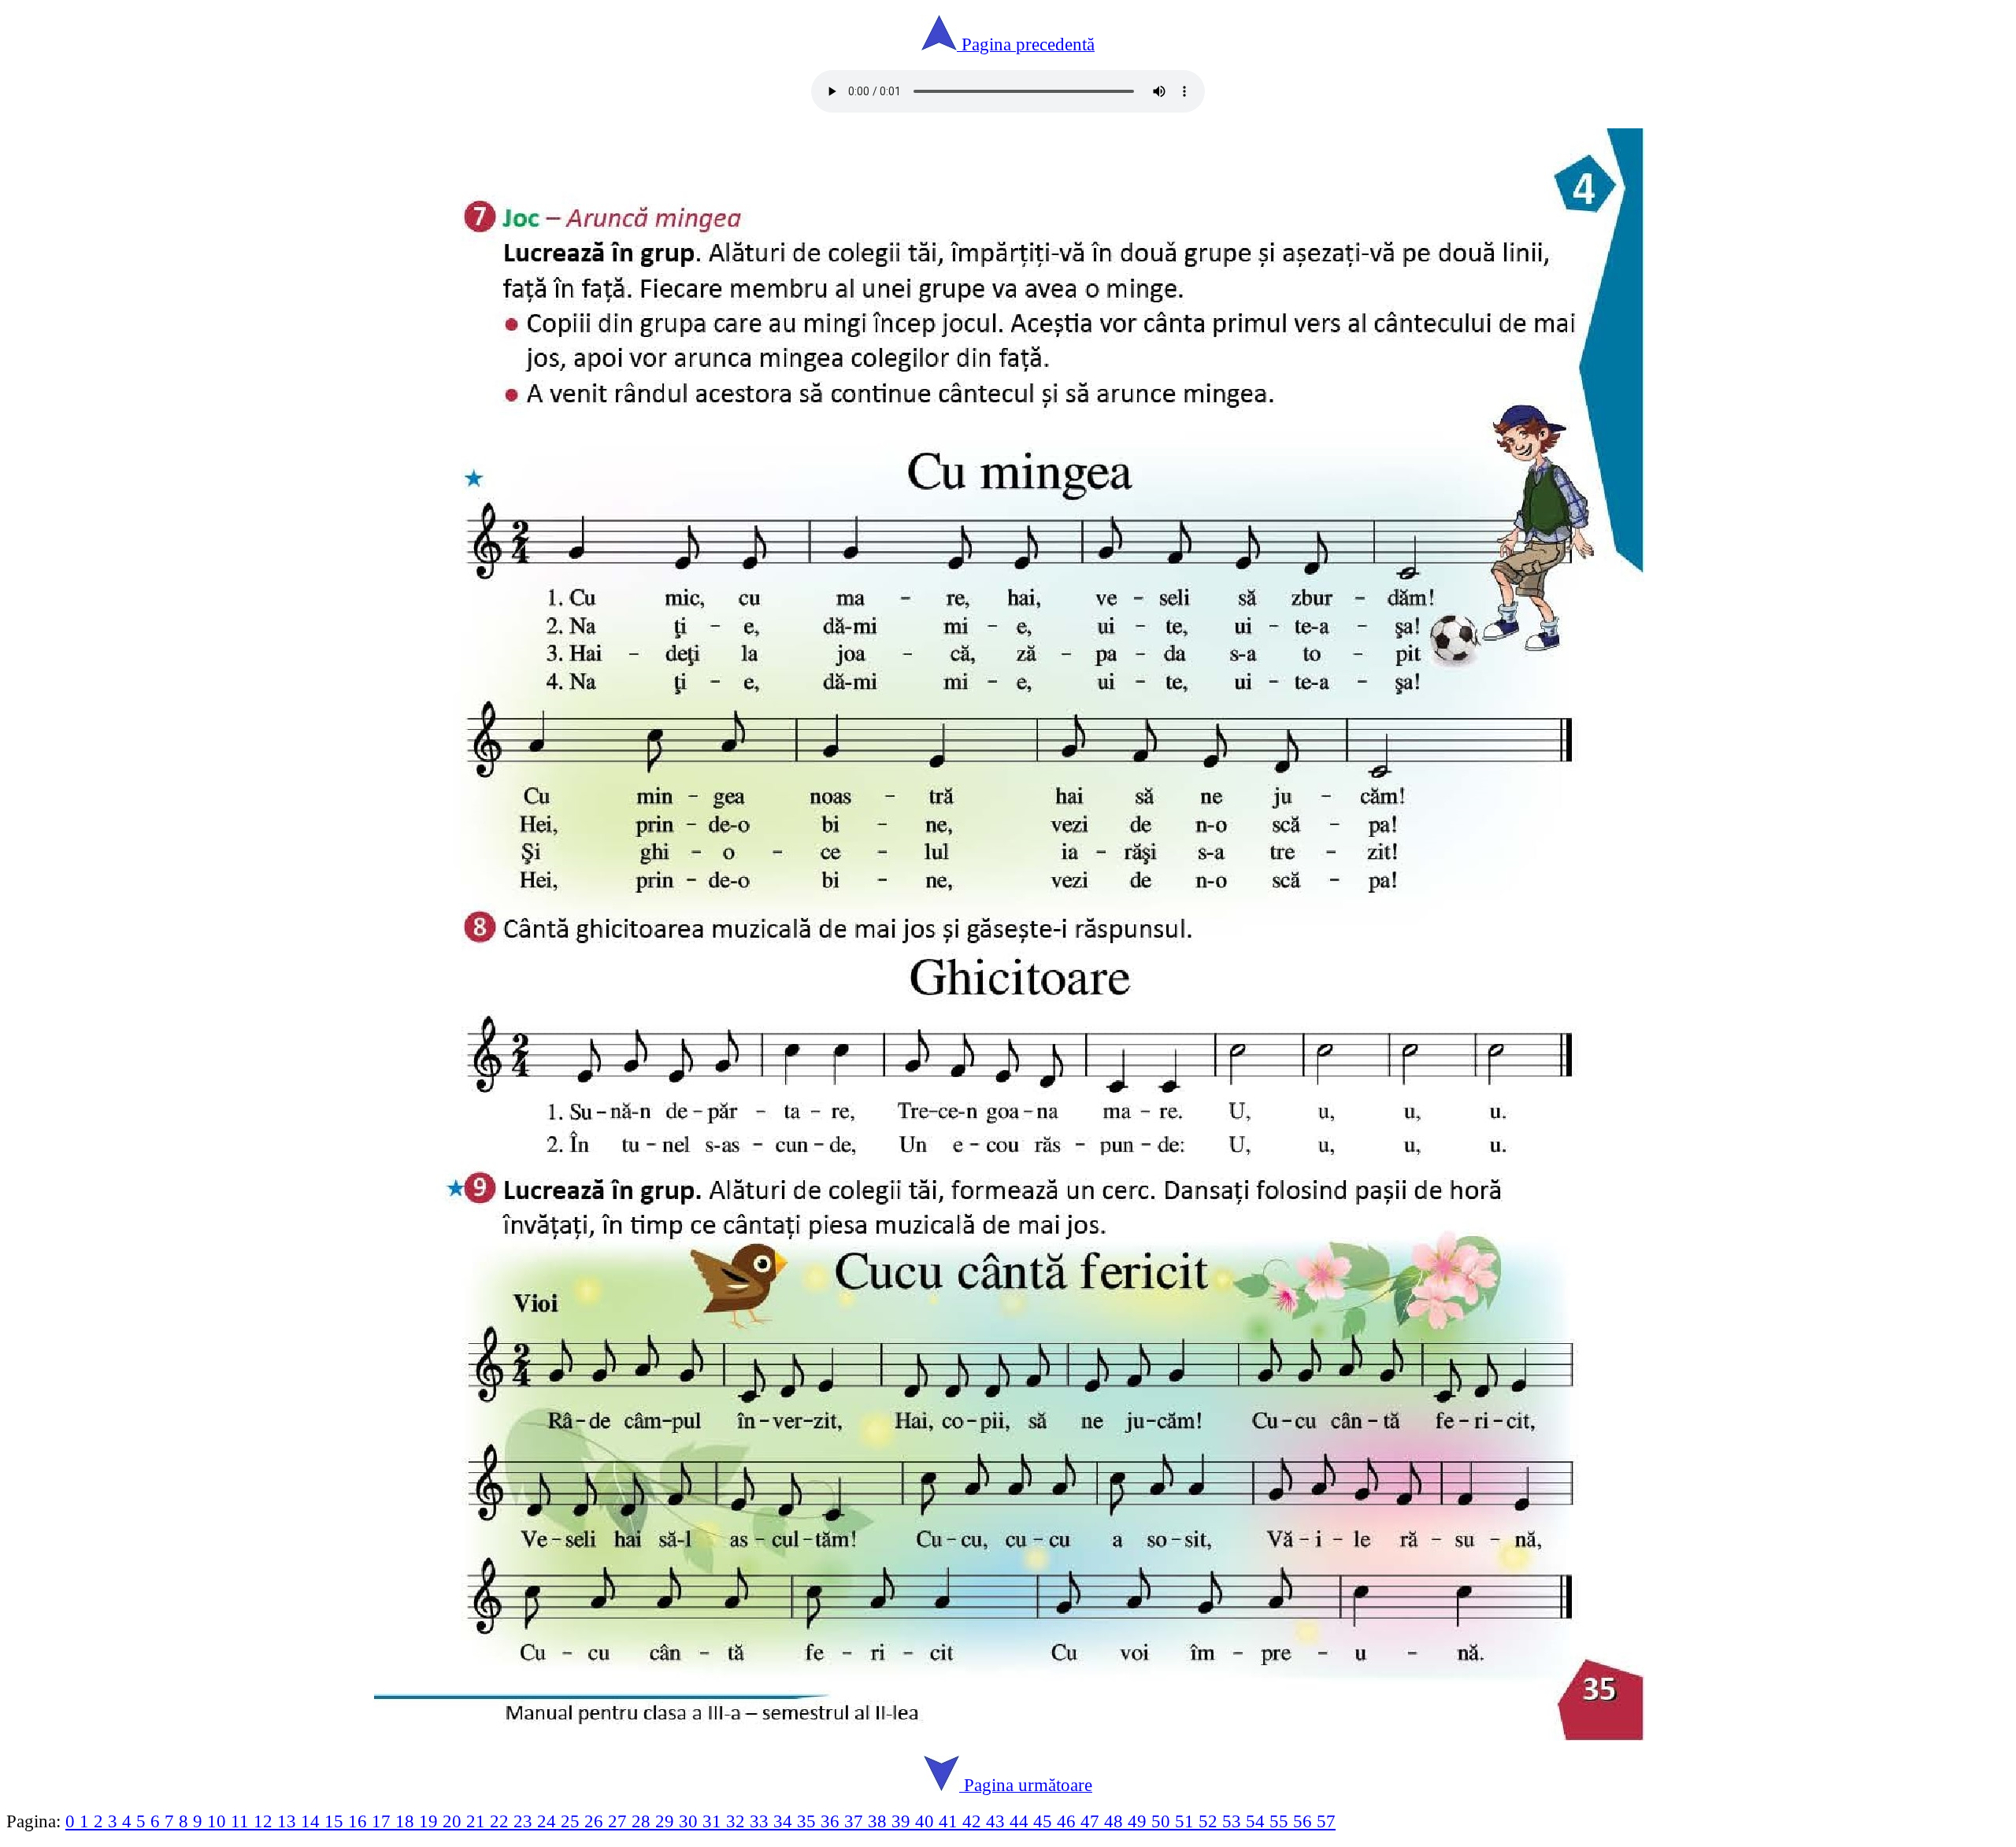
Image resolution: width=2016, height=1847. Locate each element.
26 (596, 1821)
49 (1140, 1821)
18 (407, 1821)
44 (1021, 1821)
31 (714, 1821)
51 (1187, 1821)
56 (1305, 1821)
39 (903, 1821)
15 (336, 1821)
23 (525, 1821)
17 (384, 1821)
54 (1258, 1821)
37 (856, 1821)
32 (738, 1821)
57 (1326, 1821)
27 (620, 1821)
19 (431, 1821)
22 (502, 1821)
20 (454, 1821)
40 (927, 1821)
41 (951, 1821)
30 (691, 1821)
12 (265, 1821)
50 (1163, 1821)
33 (762, 1821)
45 (1045, 1821)
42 (974, 1821)
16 (360, 1821)
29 (667, 1821)
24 (549, 1821)
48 (1116, 1821)
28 (643, 1821)
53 (1234, 1821)
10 (219, 1821)
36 (832, 1821)
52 (1210, 1821)
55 (1281, 1821)
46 (1069, 1821)
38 (880, 1821)
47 (1092, 1821)
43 (998, 1821)
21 (478, 1821)
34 (785, 1821)
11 (242, 1821)
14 (313, 1821)
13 (289, 1821)
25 (573, 1821)
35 (809, 1821)
